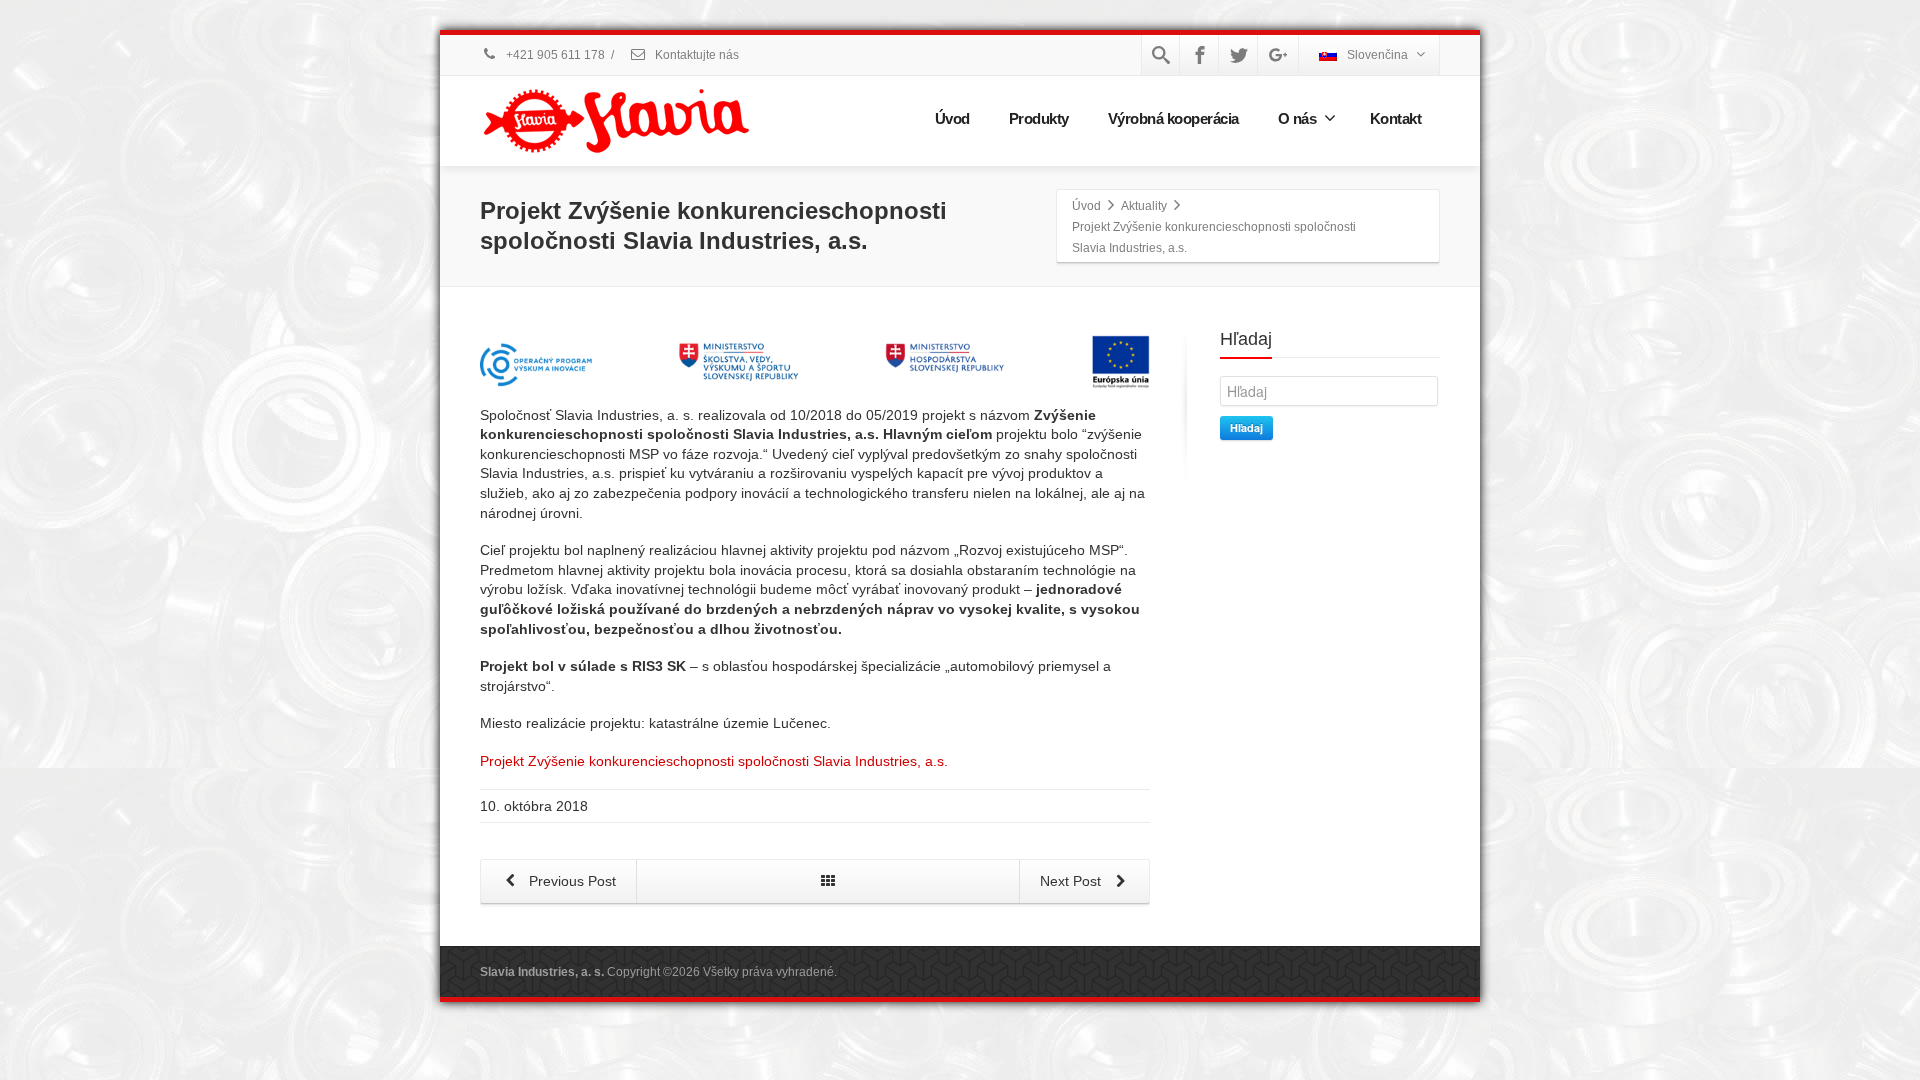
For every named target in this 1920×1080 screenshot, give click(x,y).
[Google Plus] (1278, 55)
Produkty (1039, 118)
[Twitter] (1239, 55)
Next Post (1072, 881)
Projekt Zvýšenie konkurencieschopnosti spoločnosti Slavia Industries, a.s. (714, 761)
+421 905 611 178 (554, 55)
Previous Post (570, 881)
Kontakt (1396, 118)
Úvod (952, 118)
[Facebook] (1200, 55)
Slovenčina (1377, 55)
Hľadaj (1246, 427)
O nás (1297, 118)
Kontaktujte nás (695, 55)
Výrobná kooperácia (1173, 118)
